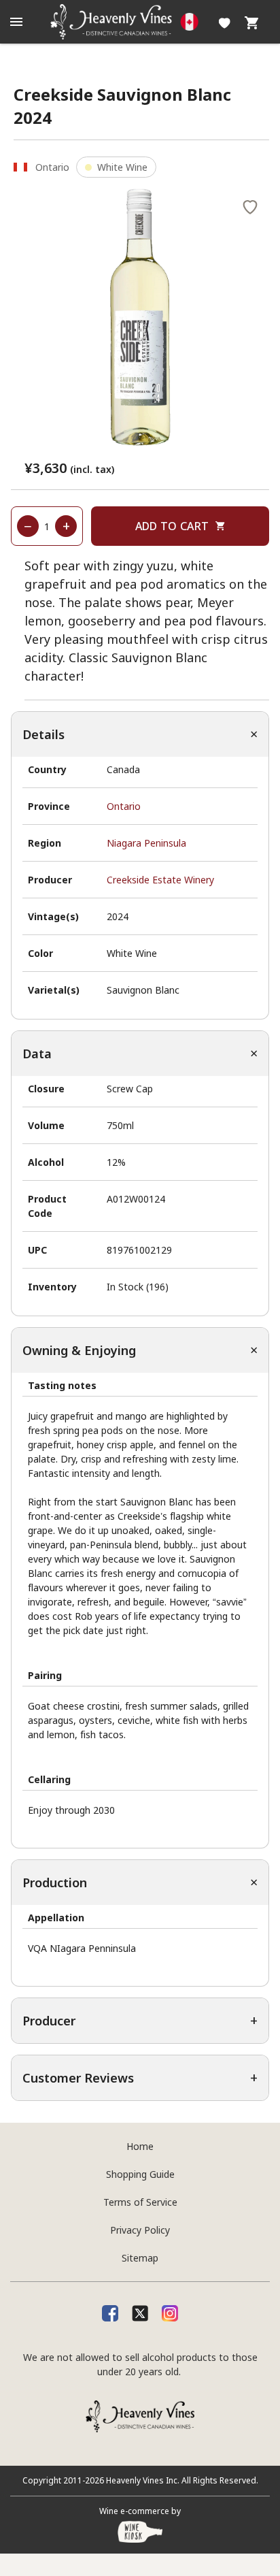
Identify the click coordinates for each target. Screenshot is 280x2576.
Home (140, 2146)
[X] (140, 2313)
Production (55, 1882)
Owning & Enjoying (79, 1350)
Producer (49, 2021)
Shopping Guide (140, 2174)
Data (37, 1054)
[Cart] (251, 22)
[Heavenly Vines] (140, 22)
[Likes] (225, 22)
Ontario (124, 806)
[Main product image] (140, 318)
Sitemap (140, 2258)
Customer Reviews (78, 2078)
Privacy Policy (140, 2230)
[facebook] (110, 2313)
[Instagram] (170, 2313)
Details (43, 734)
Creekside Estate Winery (160, 880)
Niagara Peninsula (146, 843)
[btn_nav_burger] (16, 22)
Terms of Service (140, 2202)
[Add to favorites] (250, 206)
